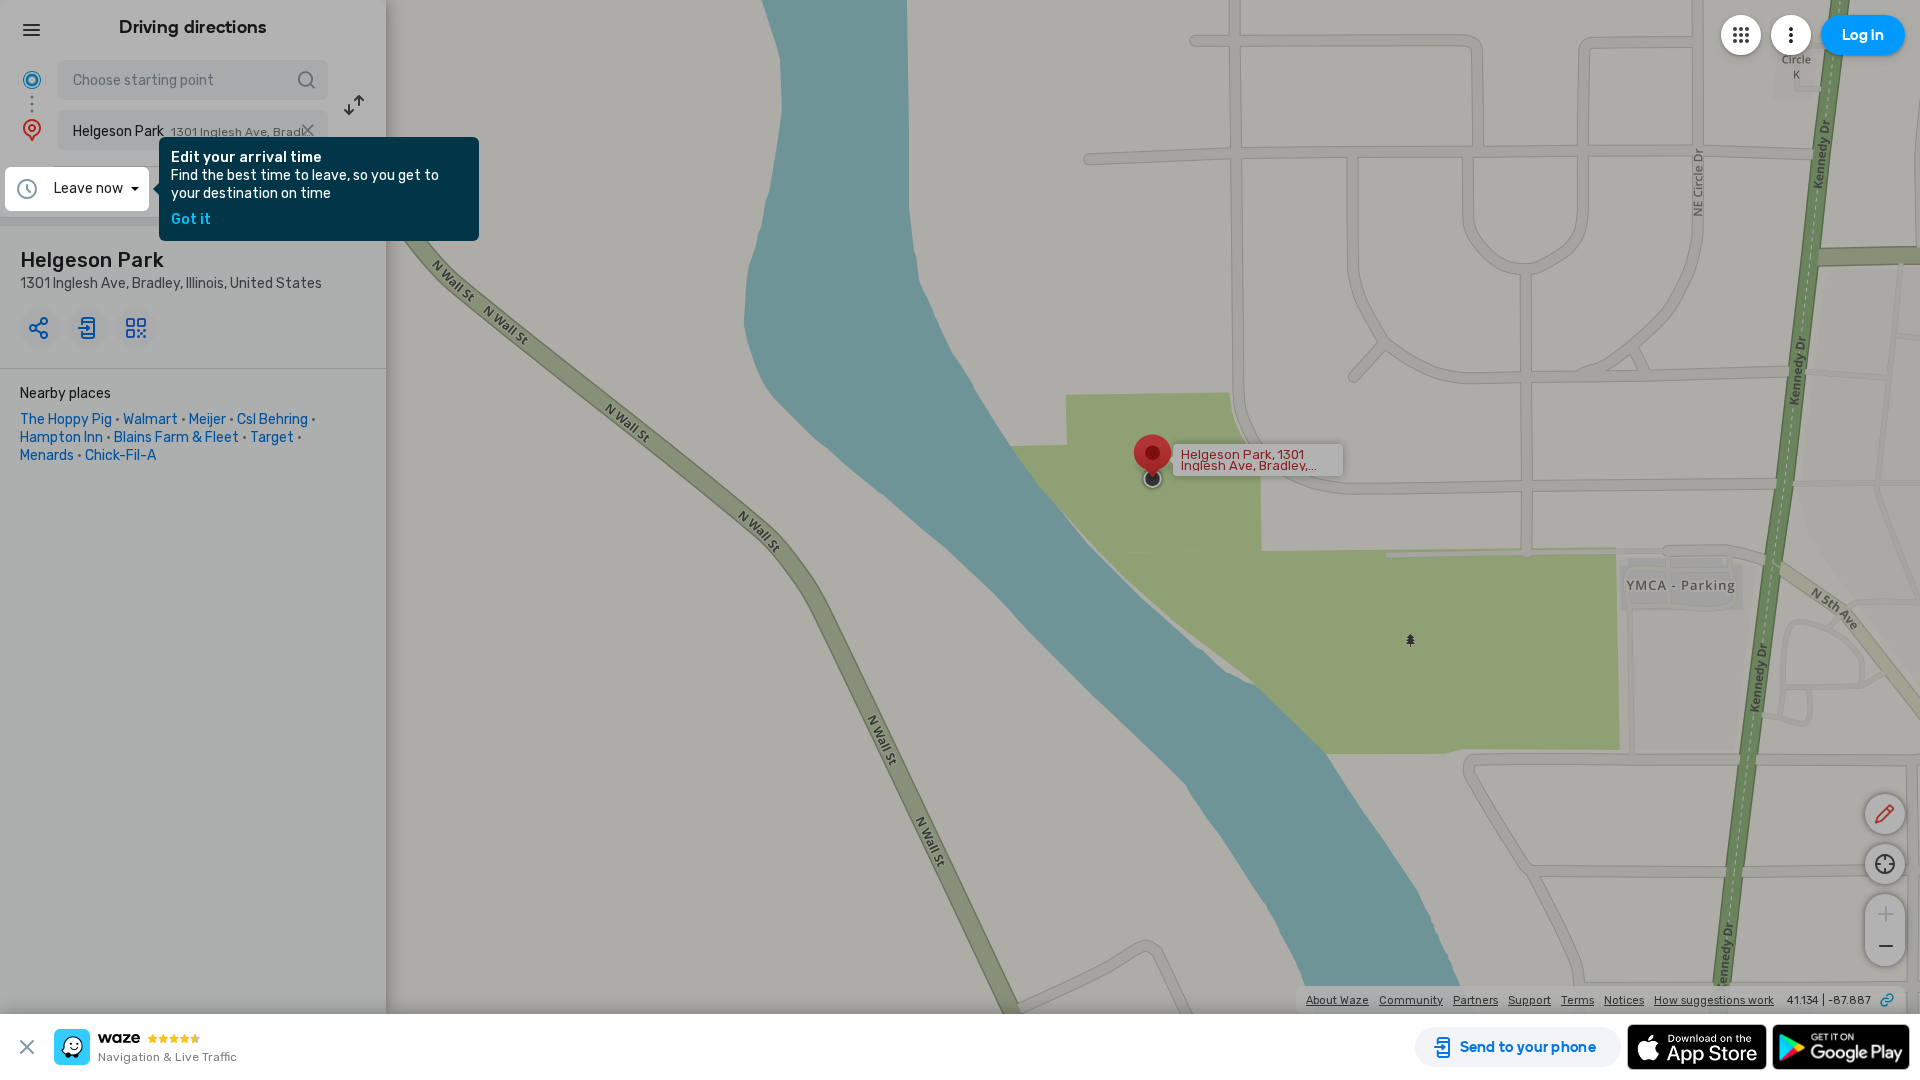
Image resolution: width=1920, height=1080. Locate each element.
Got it (191, 220)
